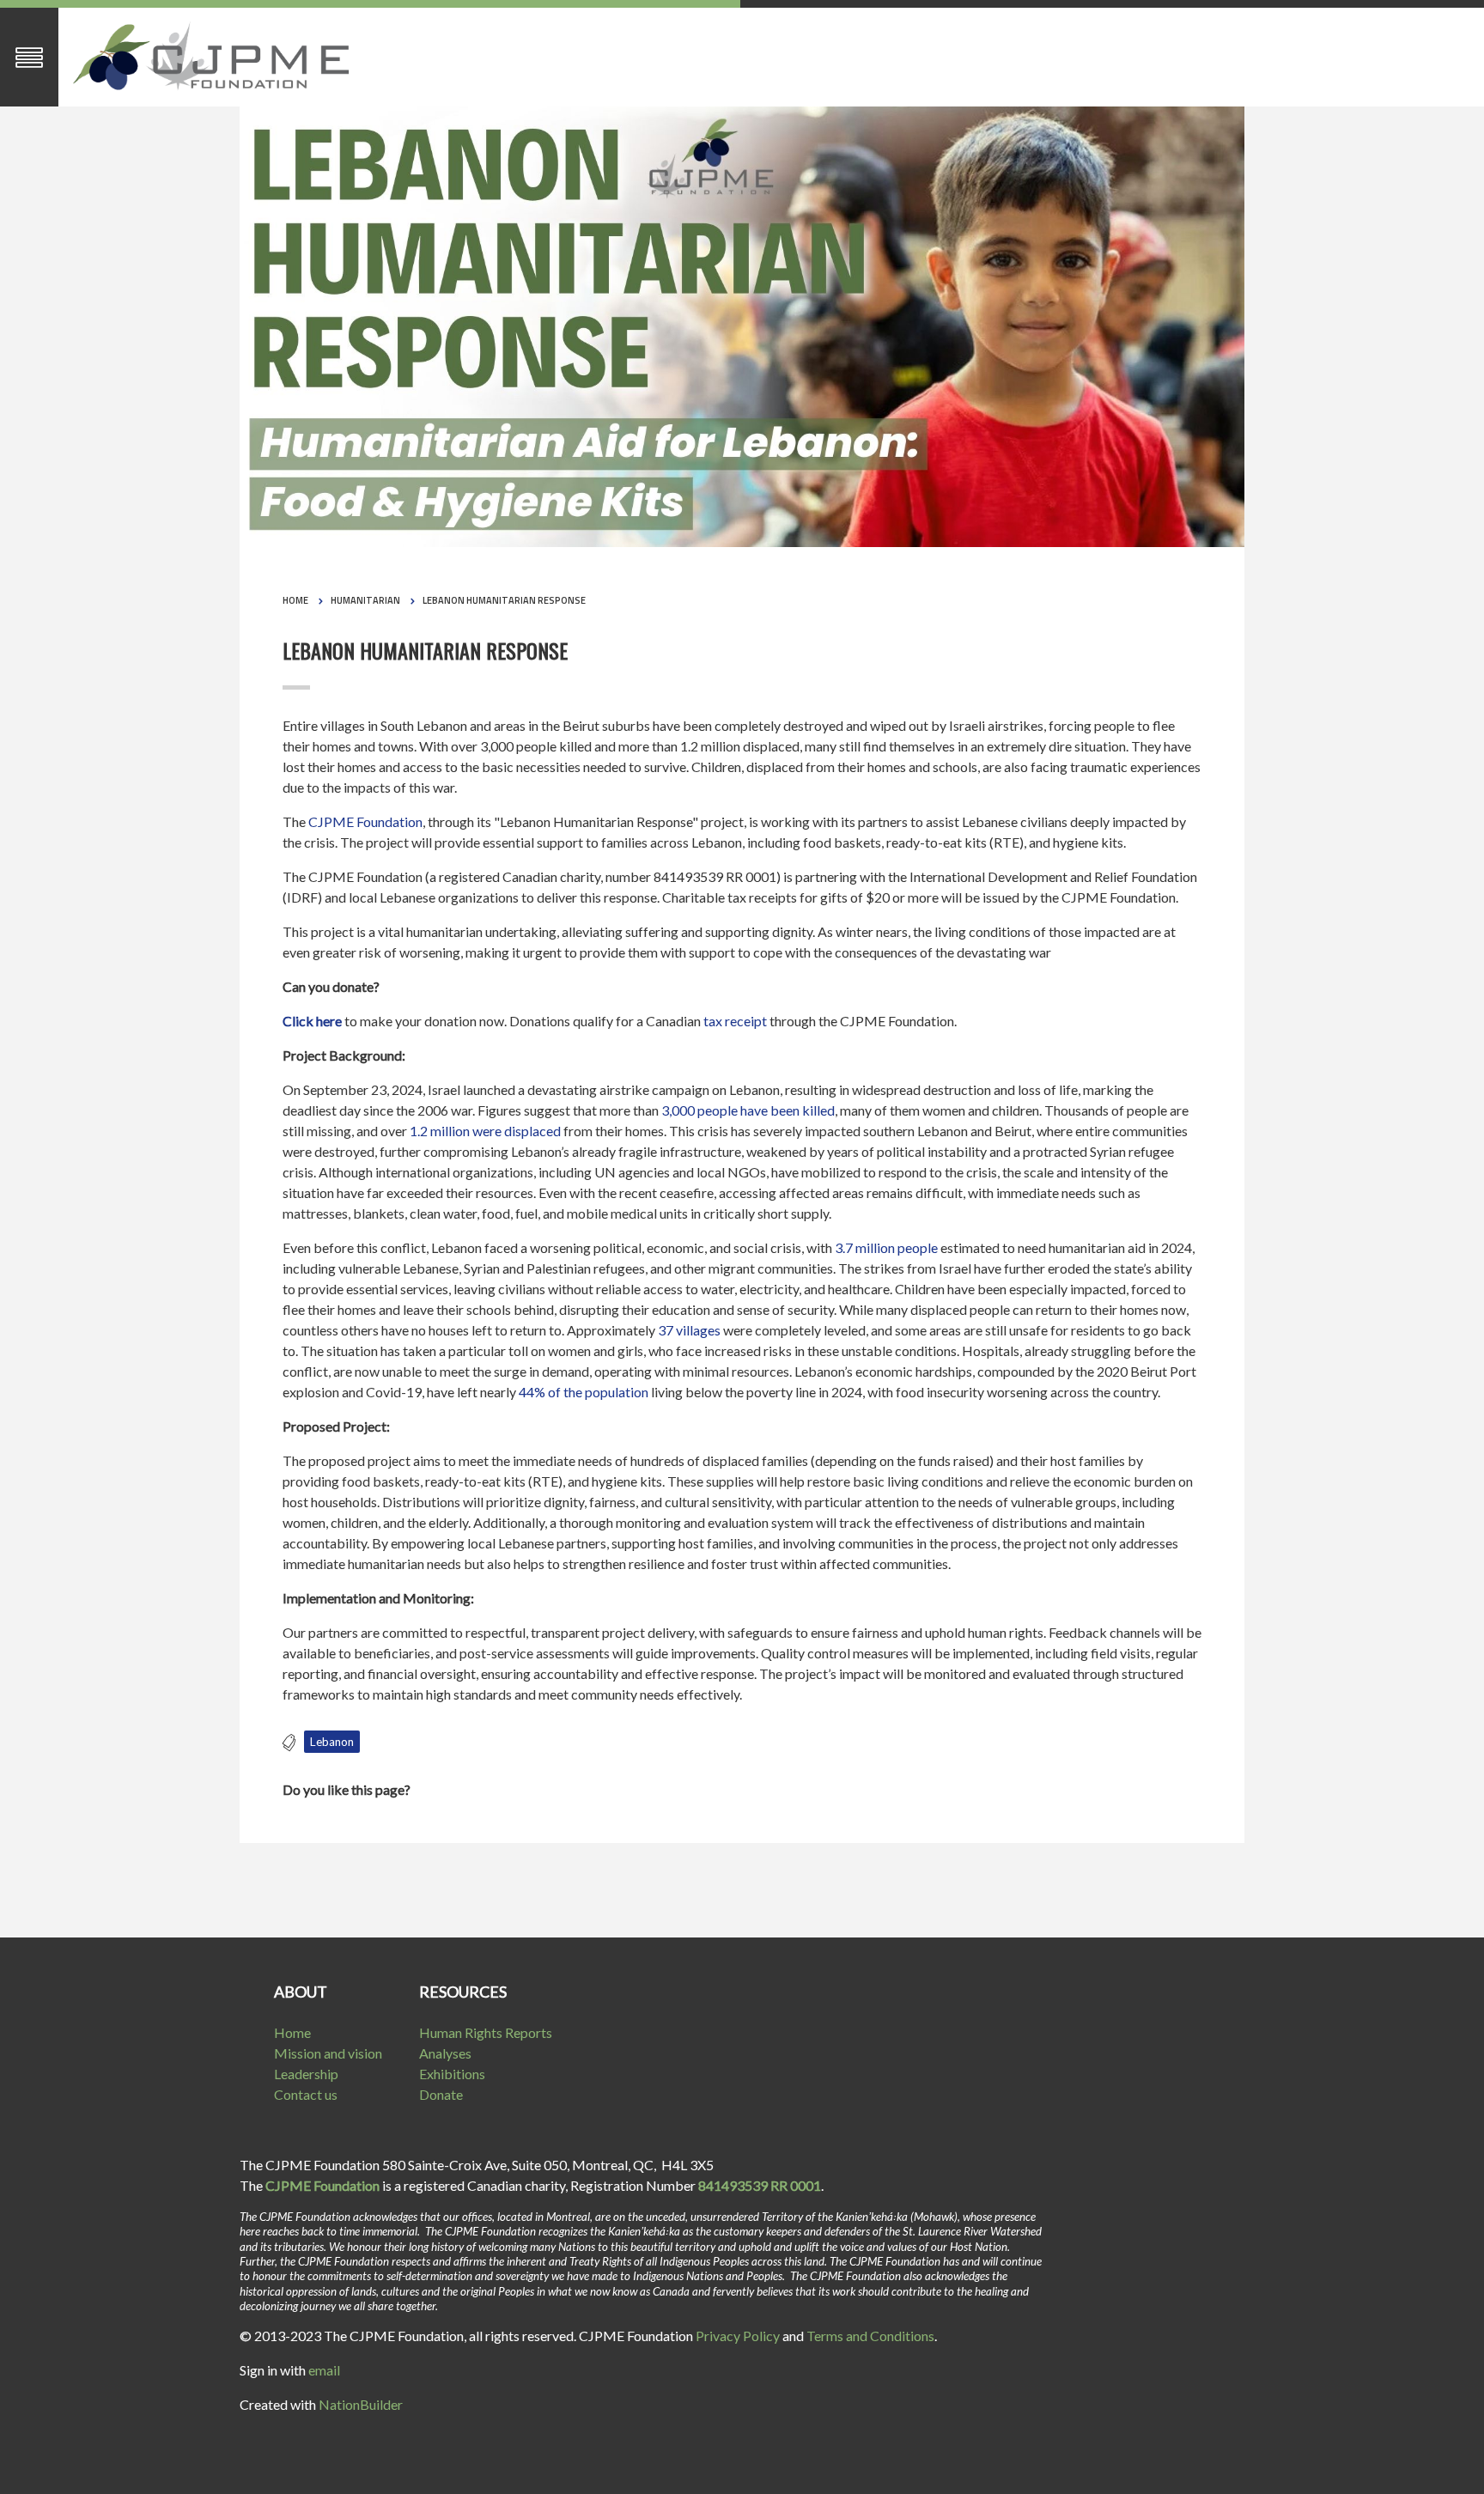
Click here (312, 1021)
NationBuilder (361, 2404)
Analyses (445, 2053)
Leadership (306, 2074)
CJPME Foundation (365, 821)
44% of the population (584, 1392)
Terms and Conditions (870, 2336)
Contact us (306, 2094)
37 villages (689, 1330)
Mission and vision (328, 2053)
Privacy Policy (738, 2336)
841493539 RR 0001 (760, 2185)
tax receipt (735, 1021)
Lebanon (332, 1742)
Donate (441, 2094)
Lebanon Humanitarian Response (504, 600)
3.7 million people (886, 1247)
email (324, 2370)
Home (295, 600)
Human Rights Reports (486, 2032)
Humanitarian (365, 600)
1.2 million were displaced (485, 1131)
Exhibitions (452, 2074)
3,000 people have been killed (748, 1110)
